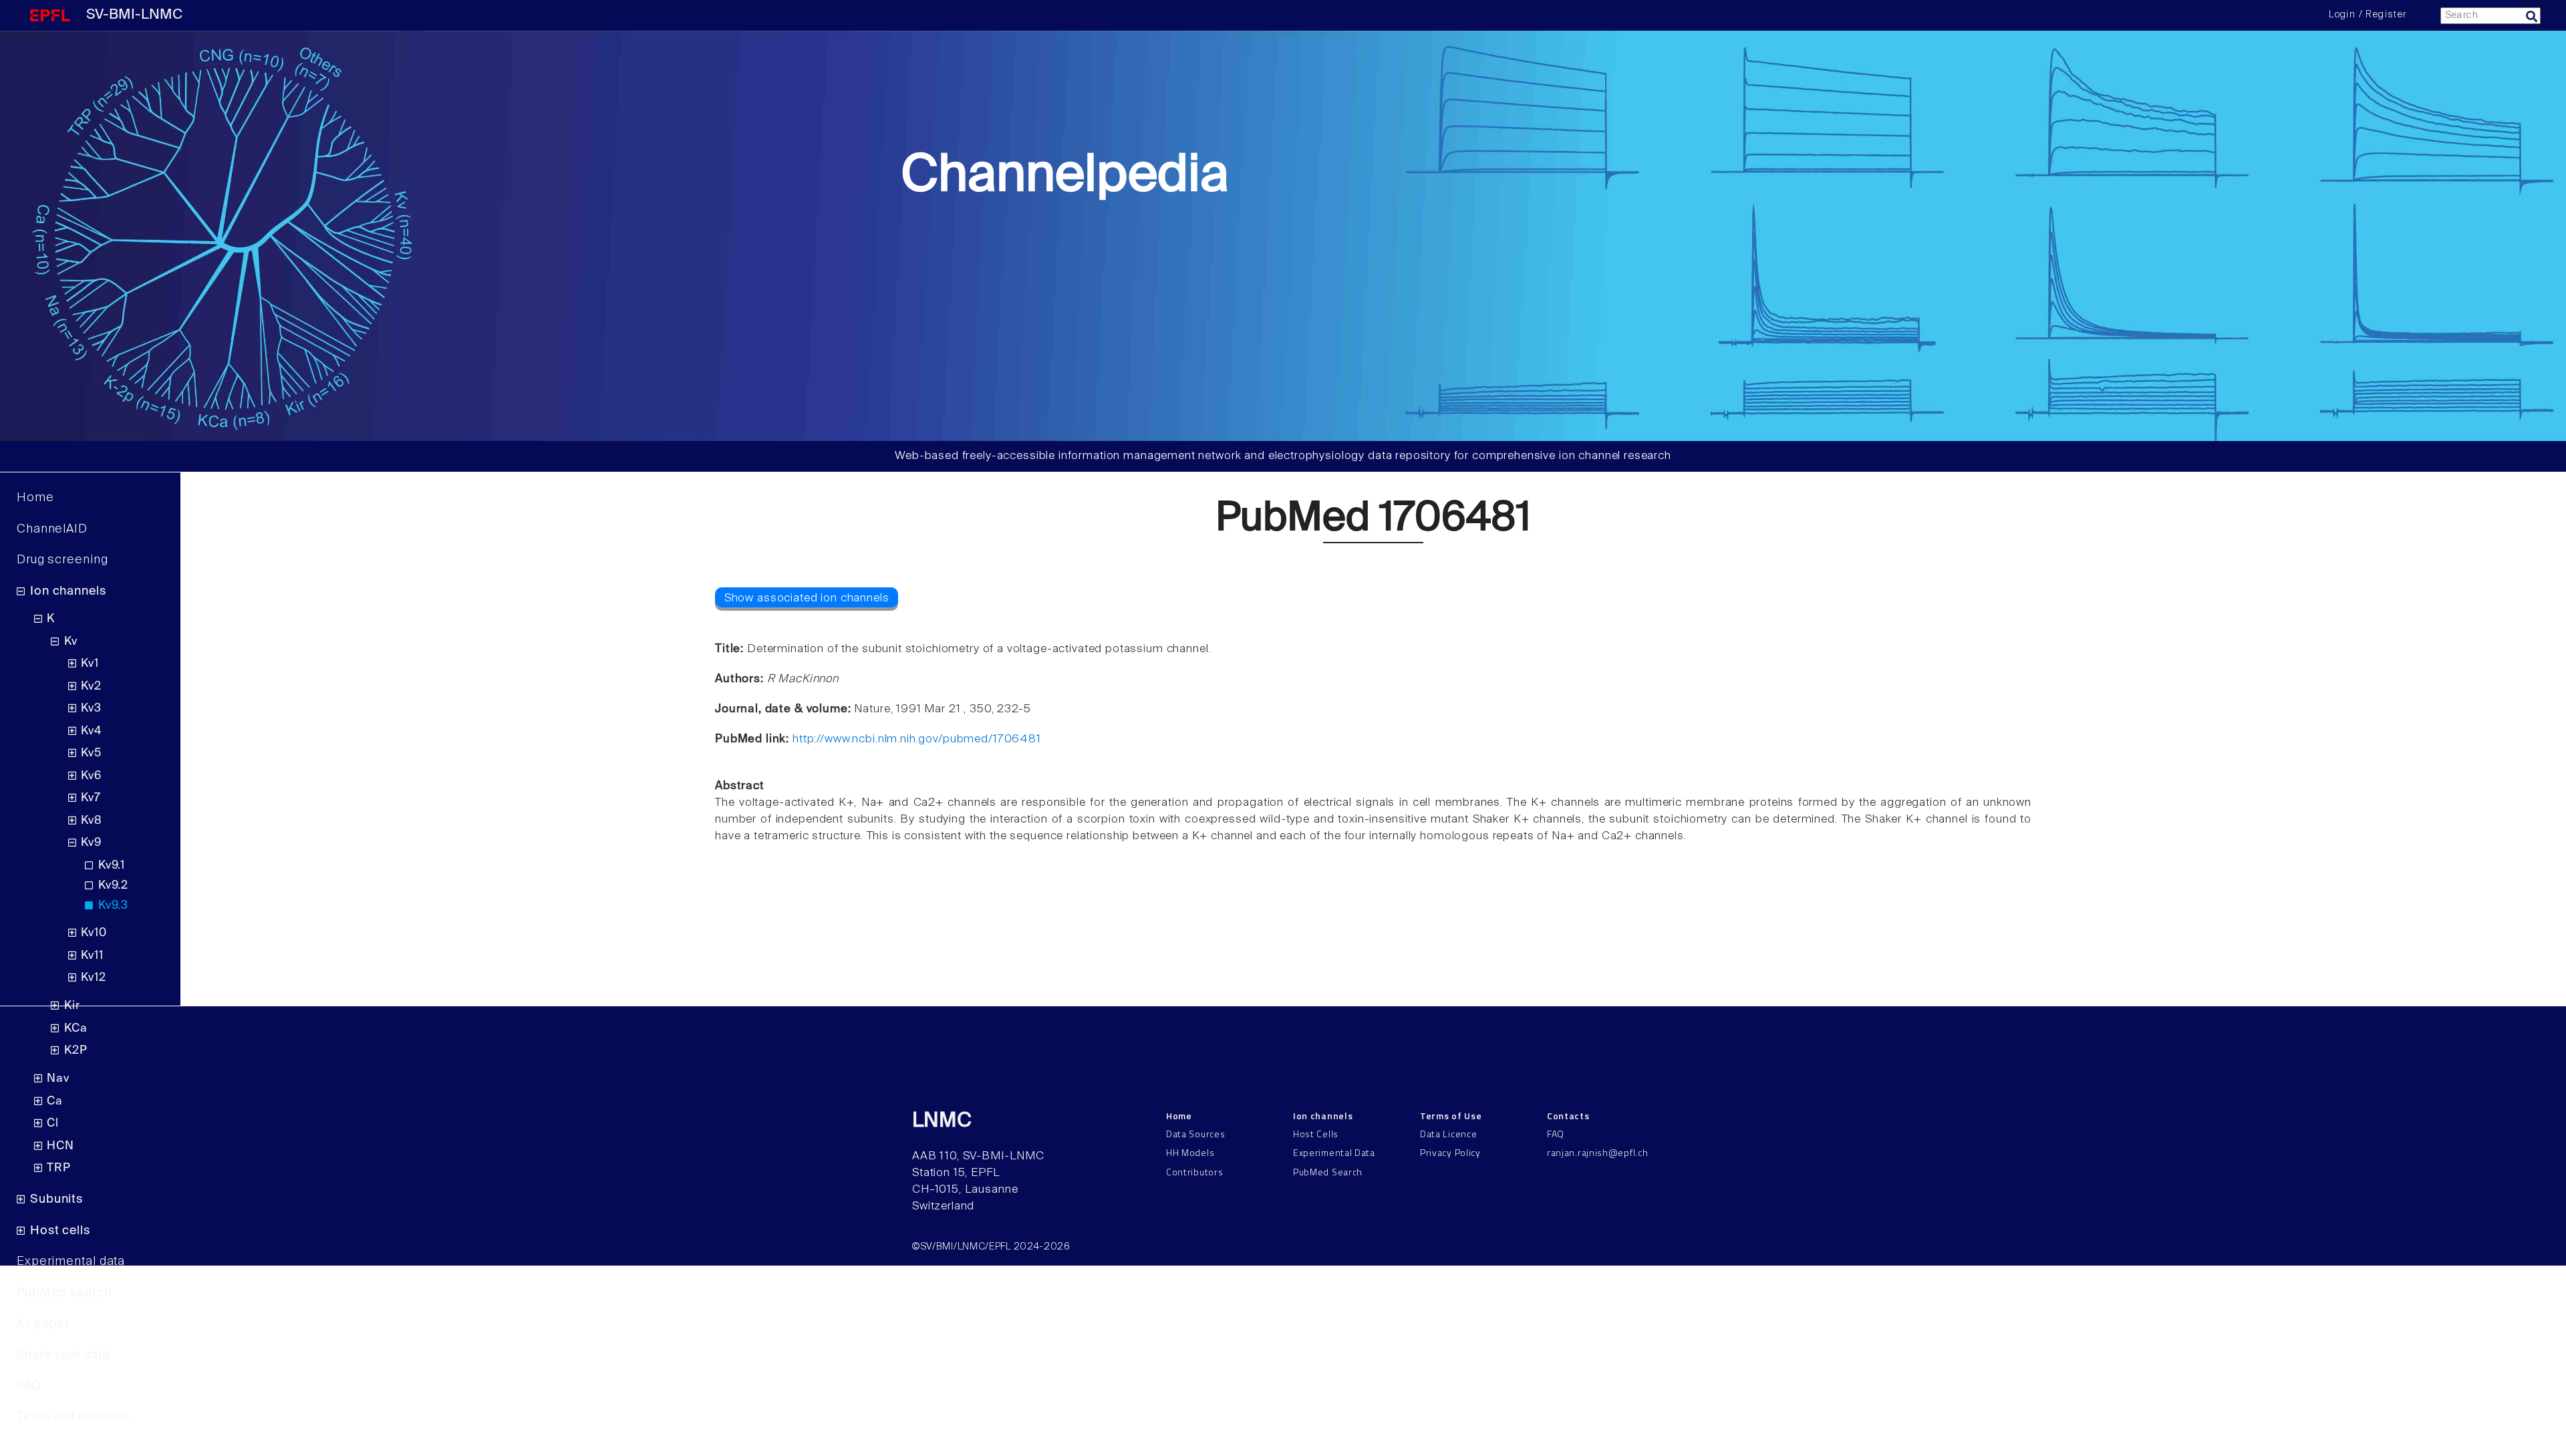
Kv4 (92, 731)
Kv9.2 (113, 886)
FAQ (29, 1386)
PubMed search (64, 1293)
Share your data (63, 1355)
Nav (58, 1079)
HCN (60, 1146)
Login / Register (2368, 15)
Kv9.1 (112, 866)
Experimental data (71, 1262)
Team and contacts (74, 1417)
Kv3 (91, 709)
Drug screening (62, 560)
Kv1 (90, 664)
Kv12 (93, 978)
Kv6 (91, 776)
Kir (72, 1006)
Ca (55, 1102)
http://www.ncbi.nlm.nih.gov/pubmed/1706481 (917, 739)
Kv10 (94, 933)
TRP (59, 1168)
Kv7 (91, 798)
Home (35, 498)
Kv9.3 (113, 906)
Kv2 (91, 687)
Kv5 (91, 753)
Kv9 (91, 843)
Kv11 (92, 956)
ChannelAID (52, 529)
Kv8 (92, 821)
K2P (76, 1051)
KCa (76, 1029)
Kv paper (43, 1324)
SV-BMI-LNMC (134, 15)
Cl (53, 1124)
